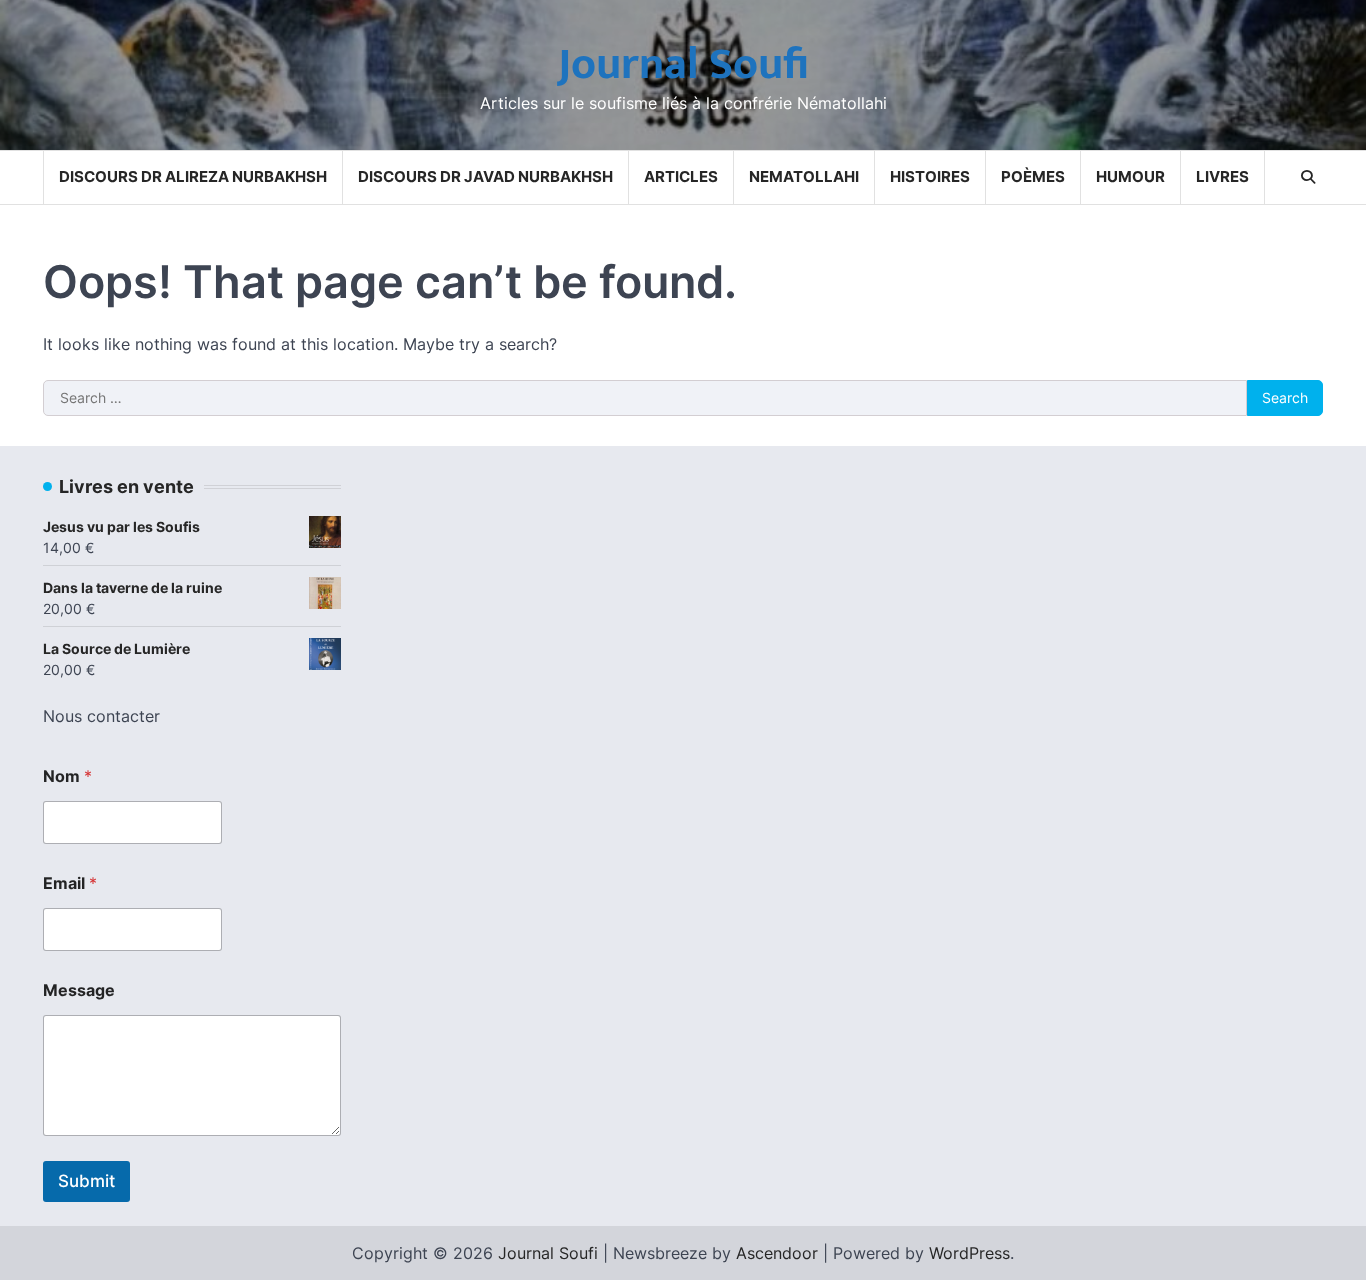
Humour (1130, 176)
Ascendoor (777, 1253)
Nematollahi (804, 176)
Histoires (930, 176)
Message (79, 990)
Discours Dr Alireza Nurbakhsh (193, 176)
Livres (1222, 176)
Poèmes (1033, 176)
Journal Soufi (683, 64)
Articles (681, 176)
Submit (86, 1181)
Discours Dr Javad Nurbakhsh (485, 176)
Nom (67, 776)
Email (70, 883)
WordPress (969, 1253)
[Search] (1308, 177)
